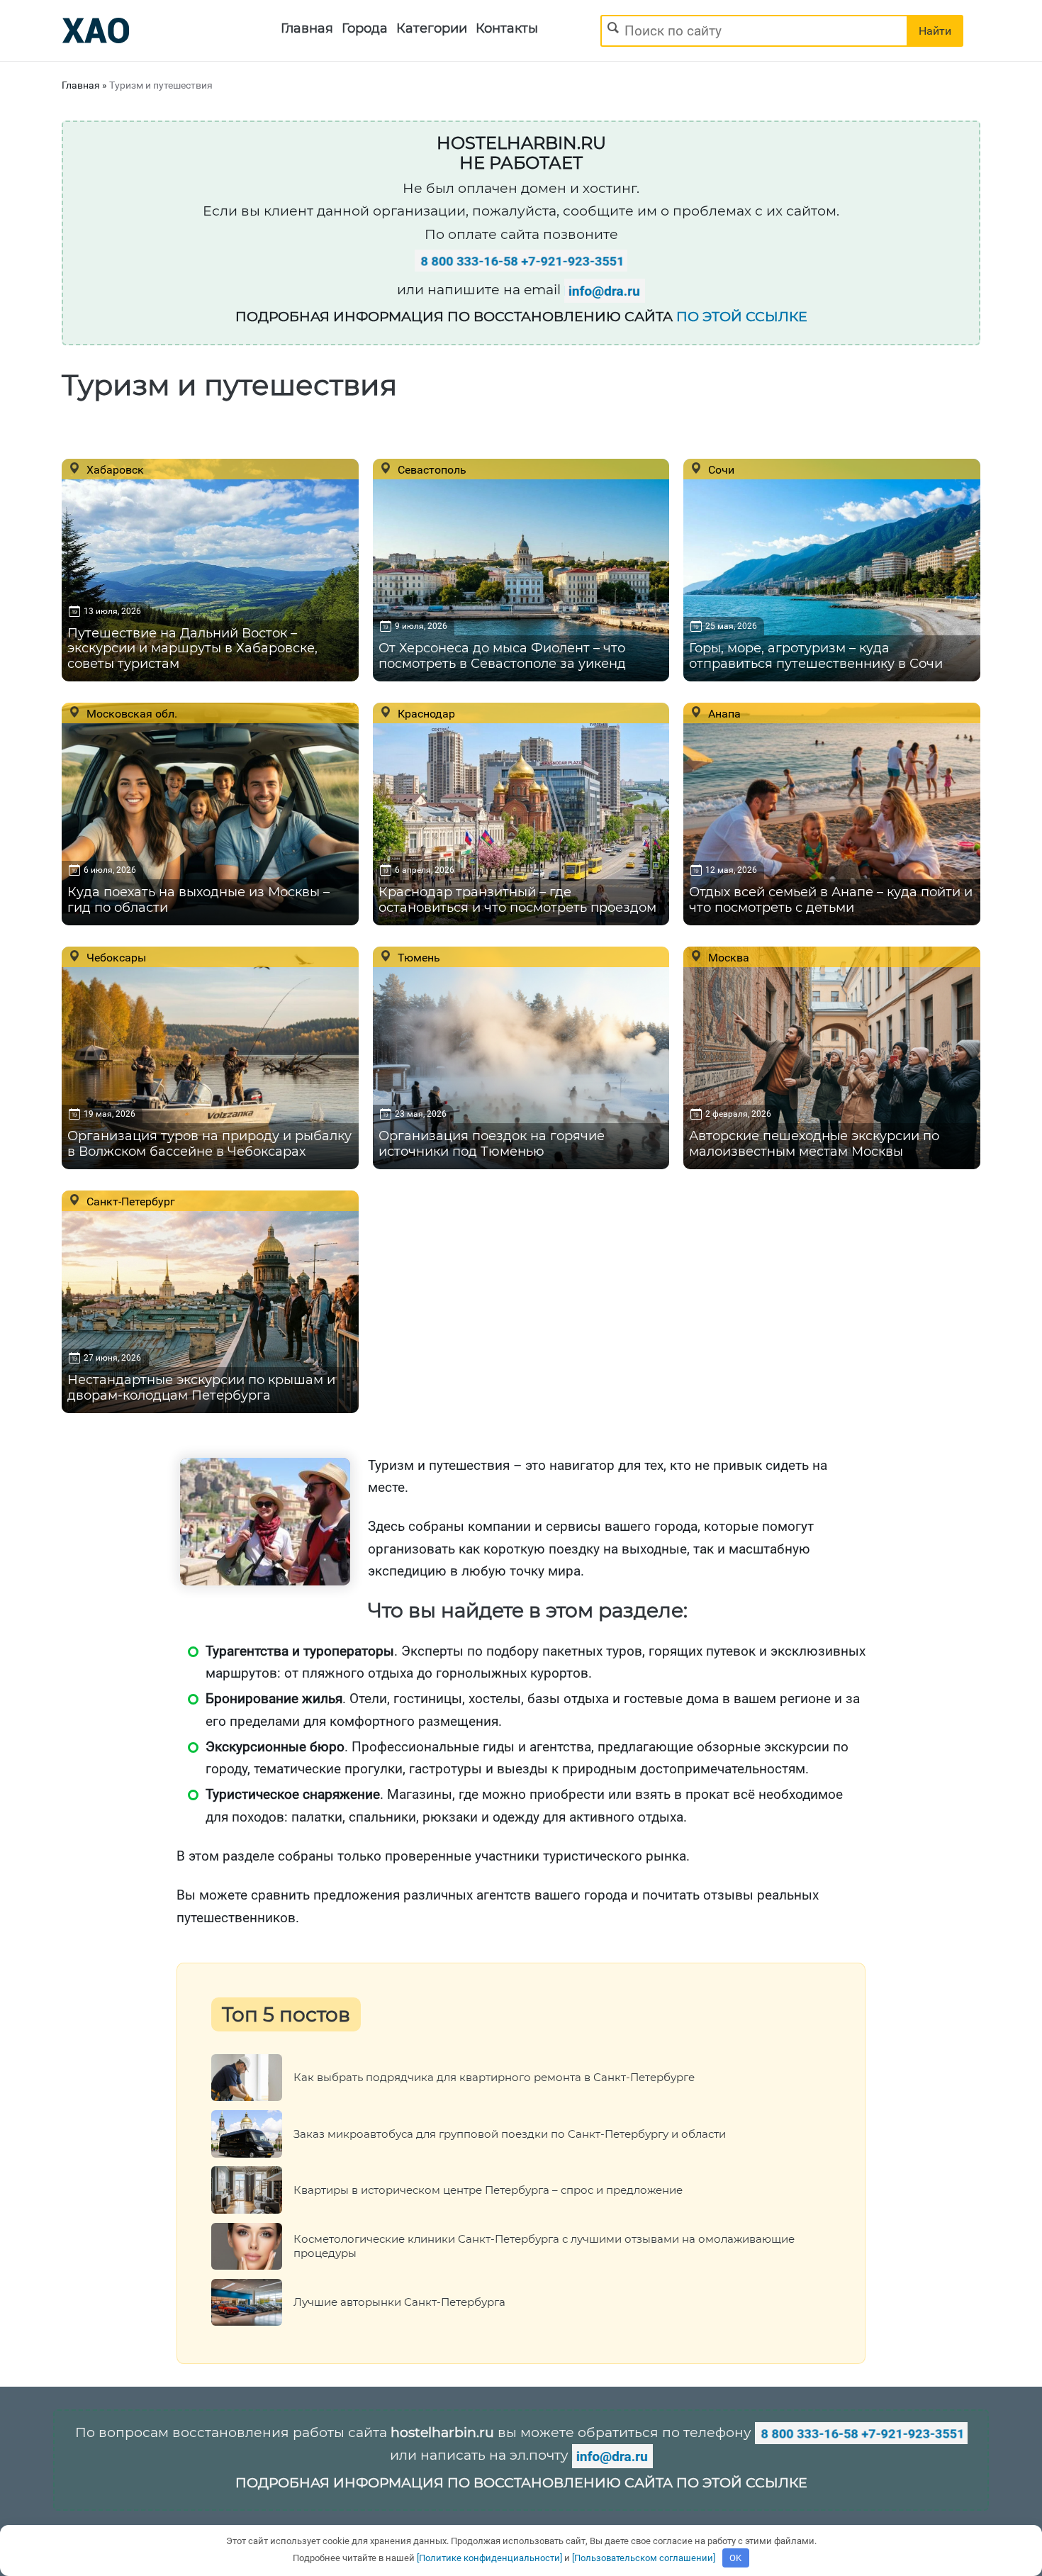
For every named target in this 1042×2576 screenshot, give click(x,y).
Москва (727, 957)
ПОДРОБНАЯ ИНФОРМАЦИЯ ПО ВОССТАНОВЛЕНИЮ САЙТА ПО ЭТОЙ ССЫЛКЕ (521, 2483)
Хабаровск (114, 469)
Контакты (507, 28)
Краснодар (425, 713)
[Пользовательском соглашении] (644, 2558)
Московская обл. (130, 713)
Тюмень (418, 957)
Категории (432, 28)
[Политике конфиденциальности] (489, 2558)
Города (365, 28)
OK (735, 2558)
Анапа (723, 713)
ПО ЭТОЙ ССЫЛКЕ (742, 317)
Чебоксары (115, 957)
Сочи (720, 469)
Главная (307, 28)
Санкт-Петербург (129, 1201)
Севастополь (431, 469)
